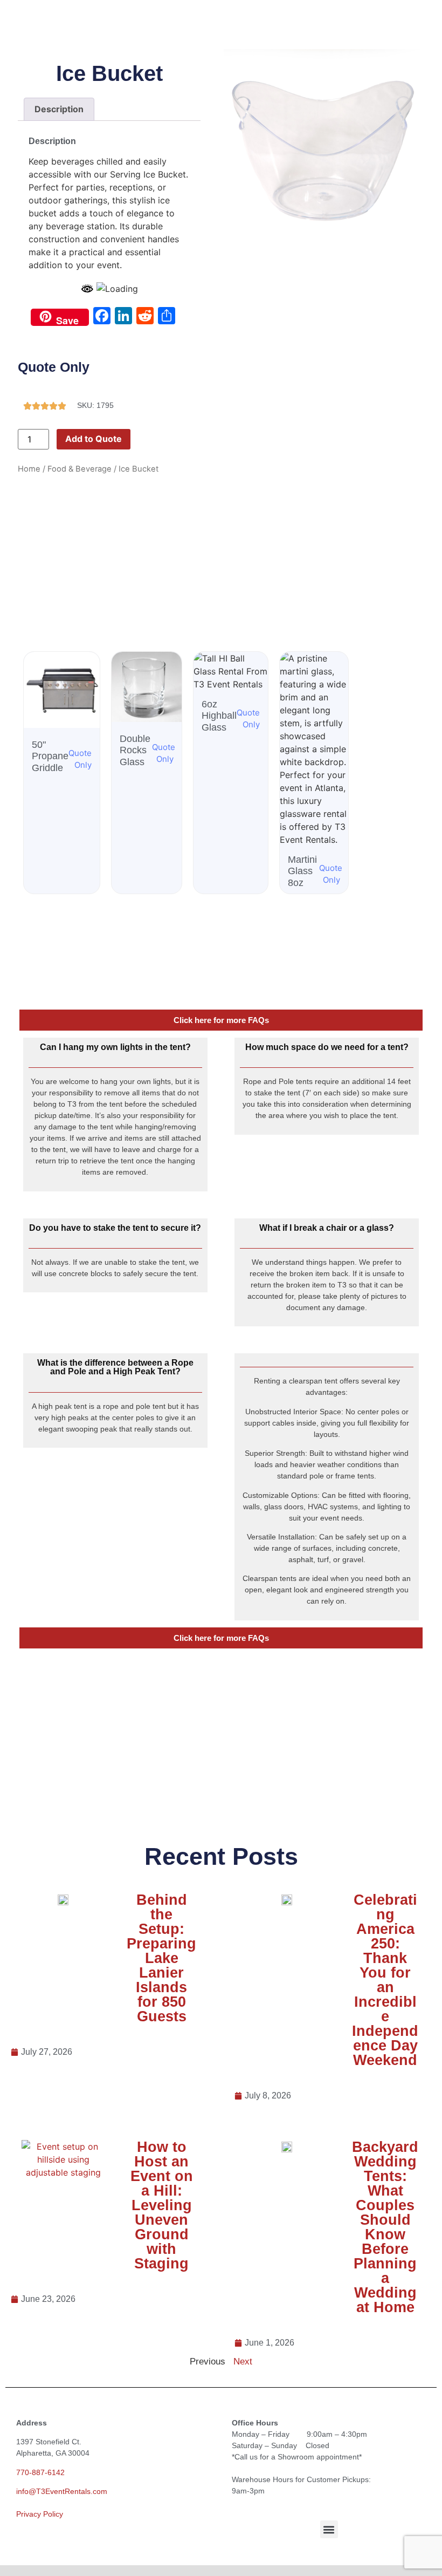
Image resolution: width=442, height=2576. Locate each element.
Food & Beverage (80, 469)
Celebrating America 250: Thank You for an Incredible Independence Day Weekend (385, 1980)
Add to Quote (94, 439)
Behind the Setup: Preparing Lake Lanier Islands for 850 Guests (161, 1958)
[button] (329, 2529)
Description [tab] (59, 109)
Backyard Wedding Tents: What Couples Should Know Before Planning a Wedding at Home (385, 2227)
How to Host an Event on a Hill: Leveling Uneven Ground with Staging (162, 2205)
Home (29, 469)
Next (243, 2362)
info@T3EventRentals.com (62, 2491)
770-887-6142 (40, 2472)
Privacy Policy (40, 2514)
